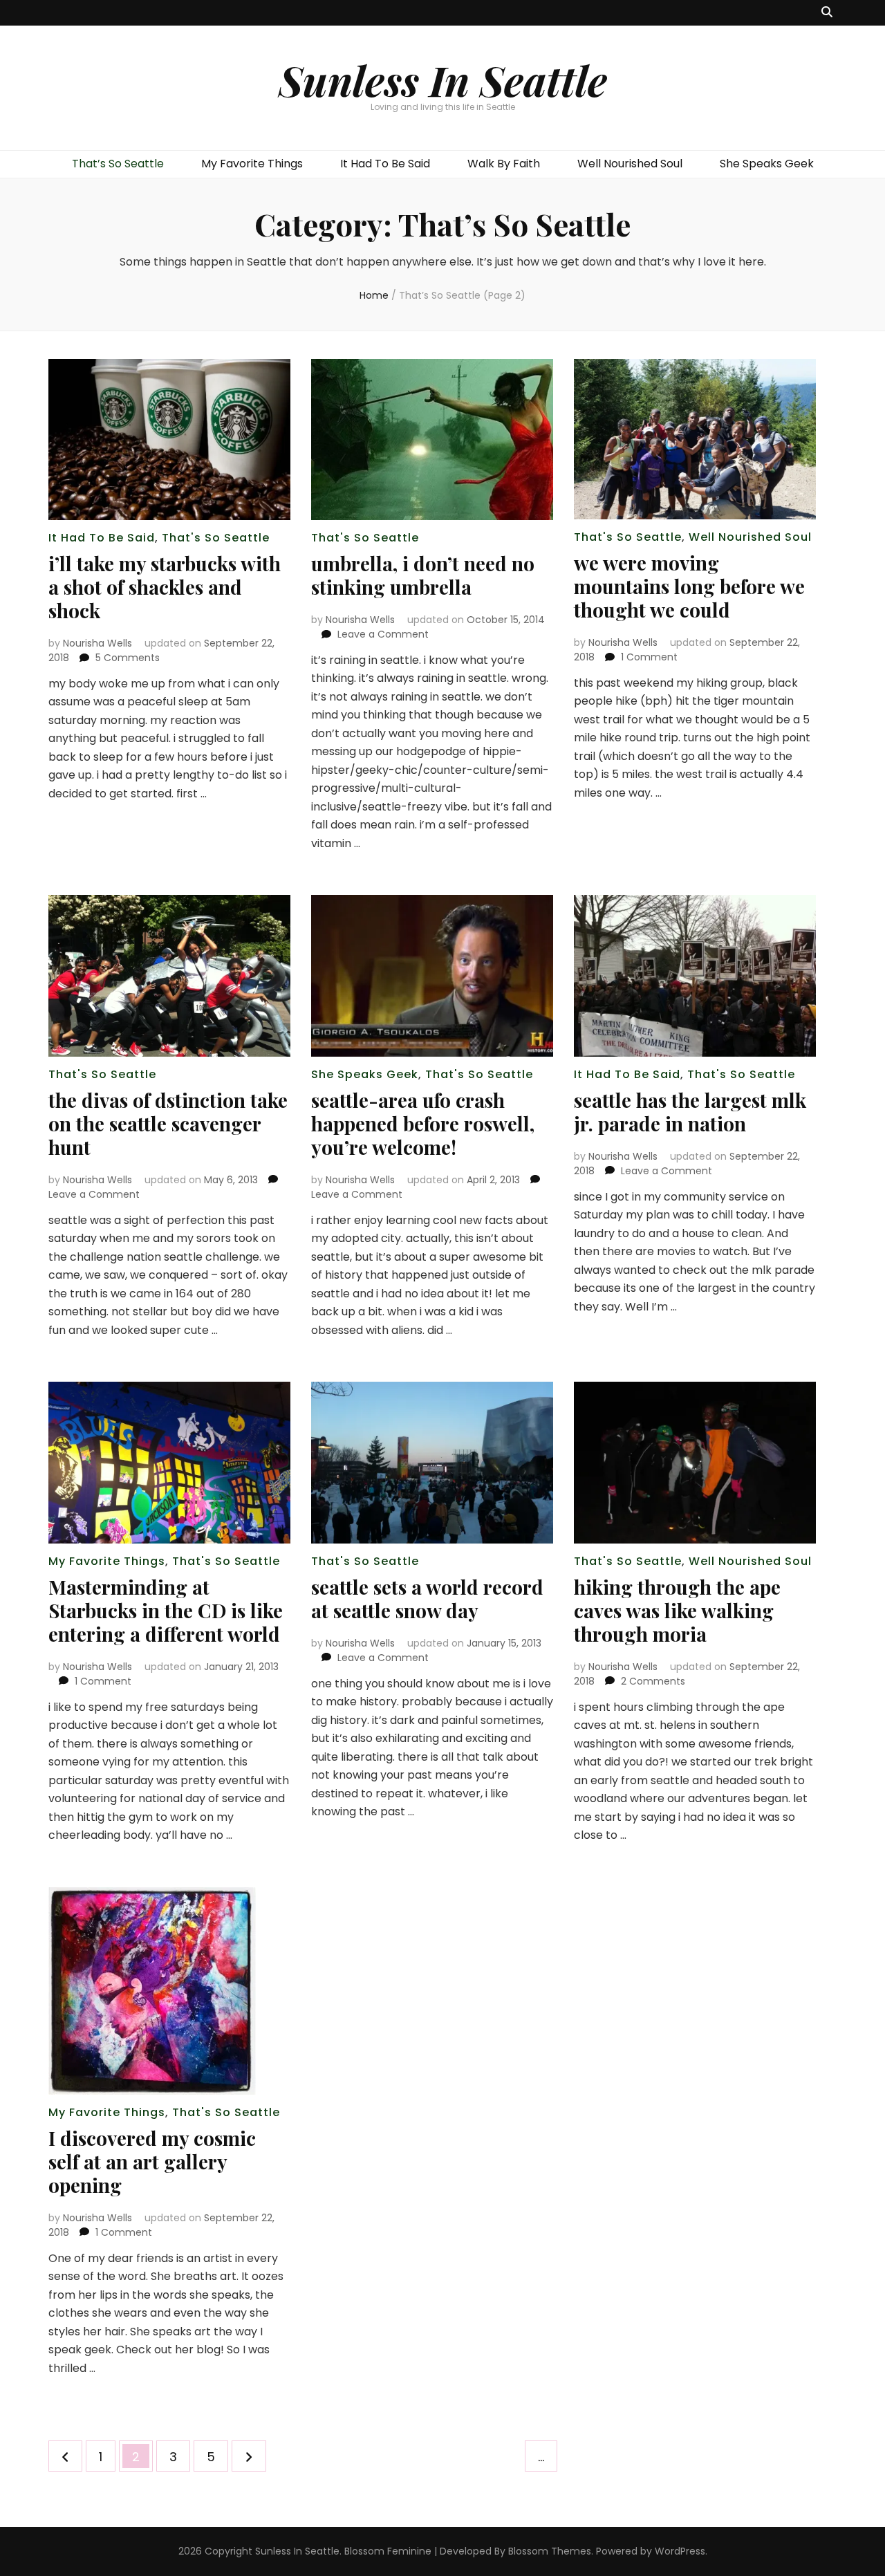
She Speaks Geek (767, 164)
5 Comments (128, 658)
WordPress (680, 2551)
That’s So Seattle (118, 164)
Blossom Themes (550, 2551)
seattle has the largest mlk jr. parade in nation (690, 1112)
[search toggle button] (827, 13)
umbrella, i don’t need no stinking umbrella (423, 575)
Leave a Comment (383, 634)
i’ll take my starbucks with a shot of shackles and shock (165, 587)
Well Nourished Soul (630, 164)
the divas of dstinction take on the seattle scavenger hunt (168, 1123)
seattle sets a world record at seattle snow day (427, 1599)
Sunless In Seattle (443, 80)
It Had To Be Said (385, 164)
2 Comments (653, 1681)
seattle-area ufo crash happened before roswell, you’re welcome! (423, 1123)
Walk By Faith (504, 164)
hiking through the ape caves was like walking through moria (677, 1610)
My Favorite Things (252, 164)
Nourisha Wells (97, 643)
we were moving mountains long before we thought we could (689, 586)
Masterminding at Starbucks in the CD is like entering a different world (166, 1610)
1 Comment (649, 657)
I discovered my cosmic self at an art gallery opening (152, 2161)
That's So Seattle (216, 538)
